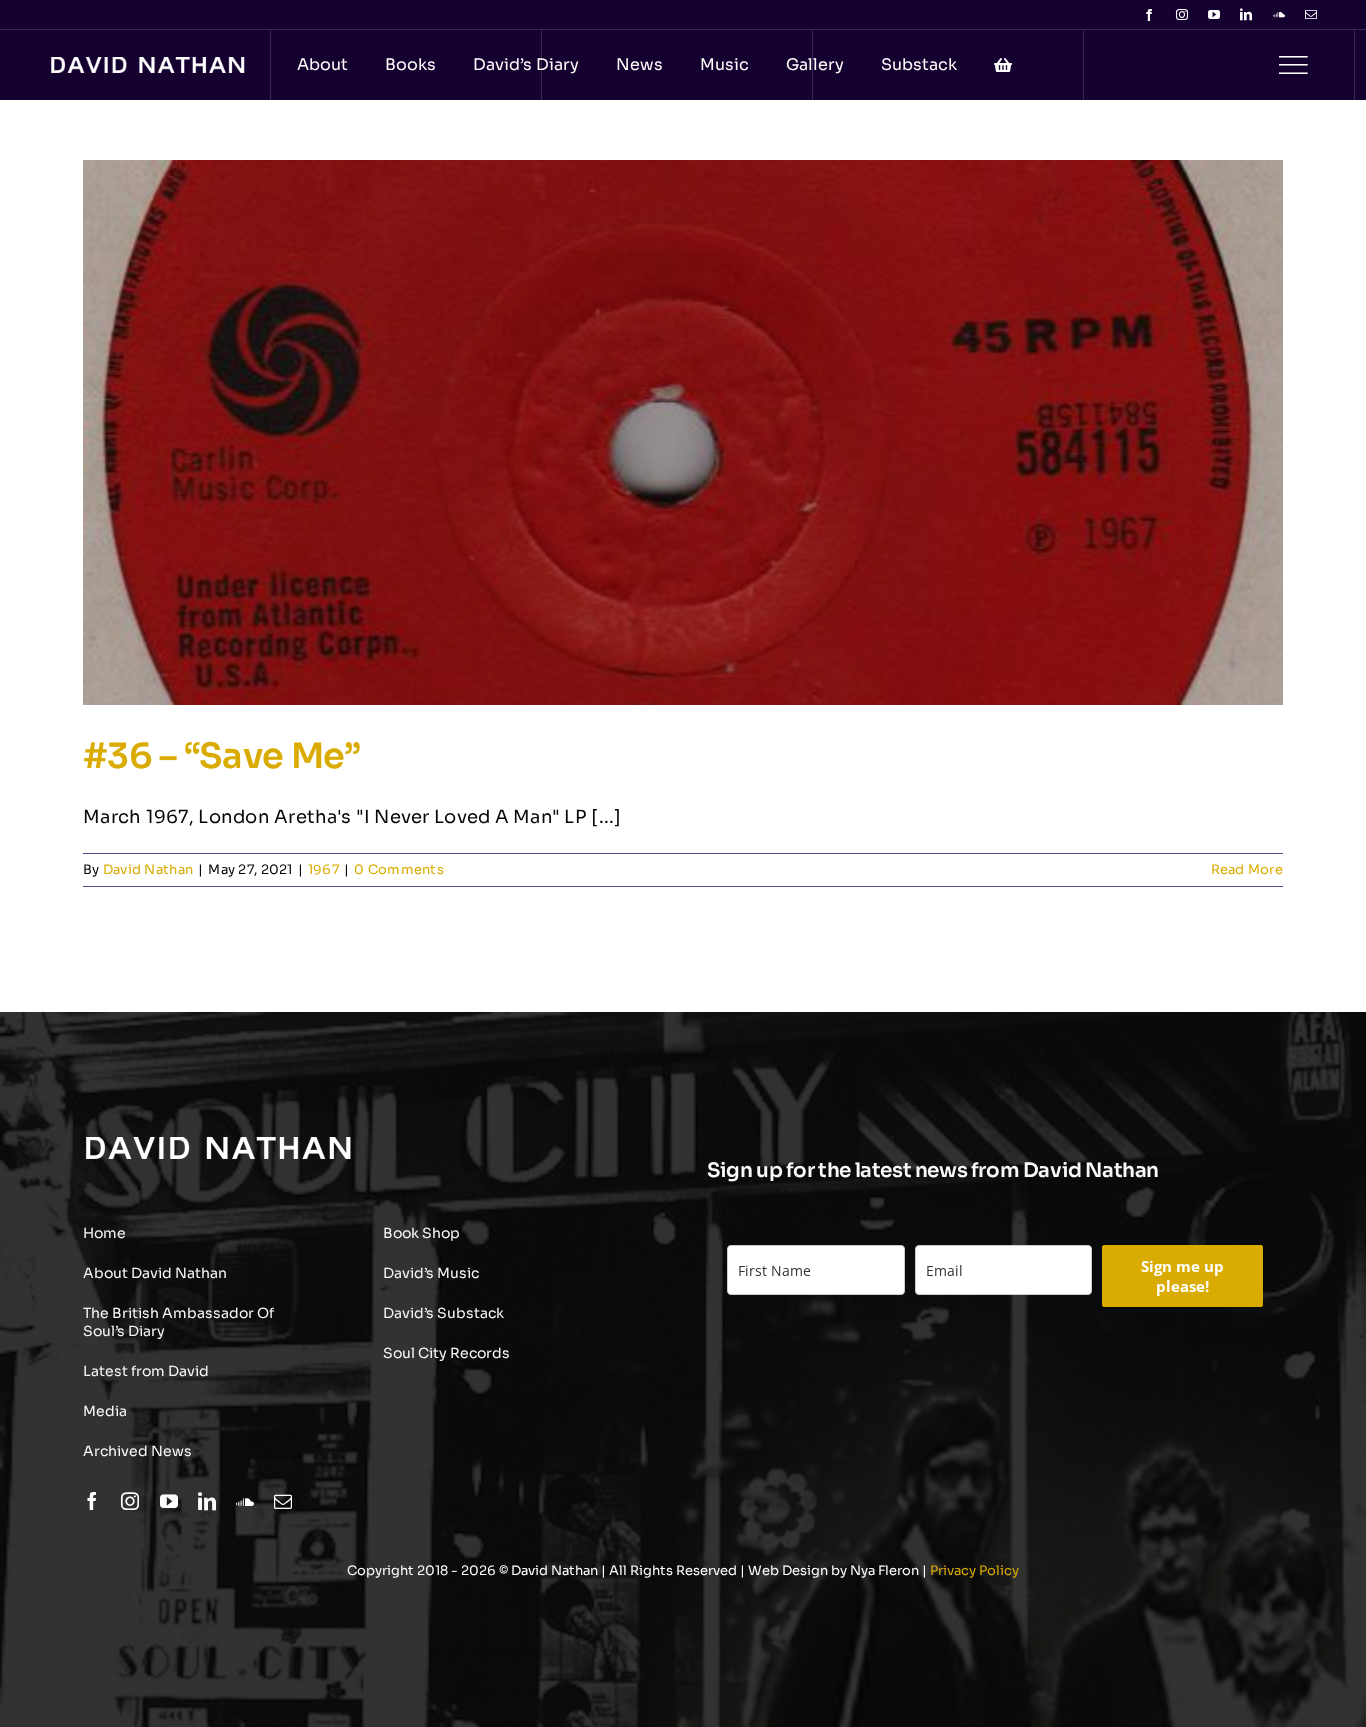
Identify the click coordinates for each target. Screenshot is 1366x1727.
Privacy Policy (974, 1570)
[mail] (1311, 15)
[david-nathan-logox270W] (147, 66)
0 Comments (399, 869)
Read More (1247, 869)
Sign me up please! (1182, 1276)
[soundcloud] (1279, 15)
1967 (323, 869)
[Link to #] (1293, 65)
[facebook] (1149, 15)
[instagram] (1182, 15)
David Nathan (148, 869)
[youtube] (1214, 15)
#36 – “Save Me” (222, 756)
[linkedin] (1246, 15)
